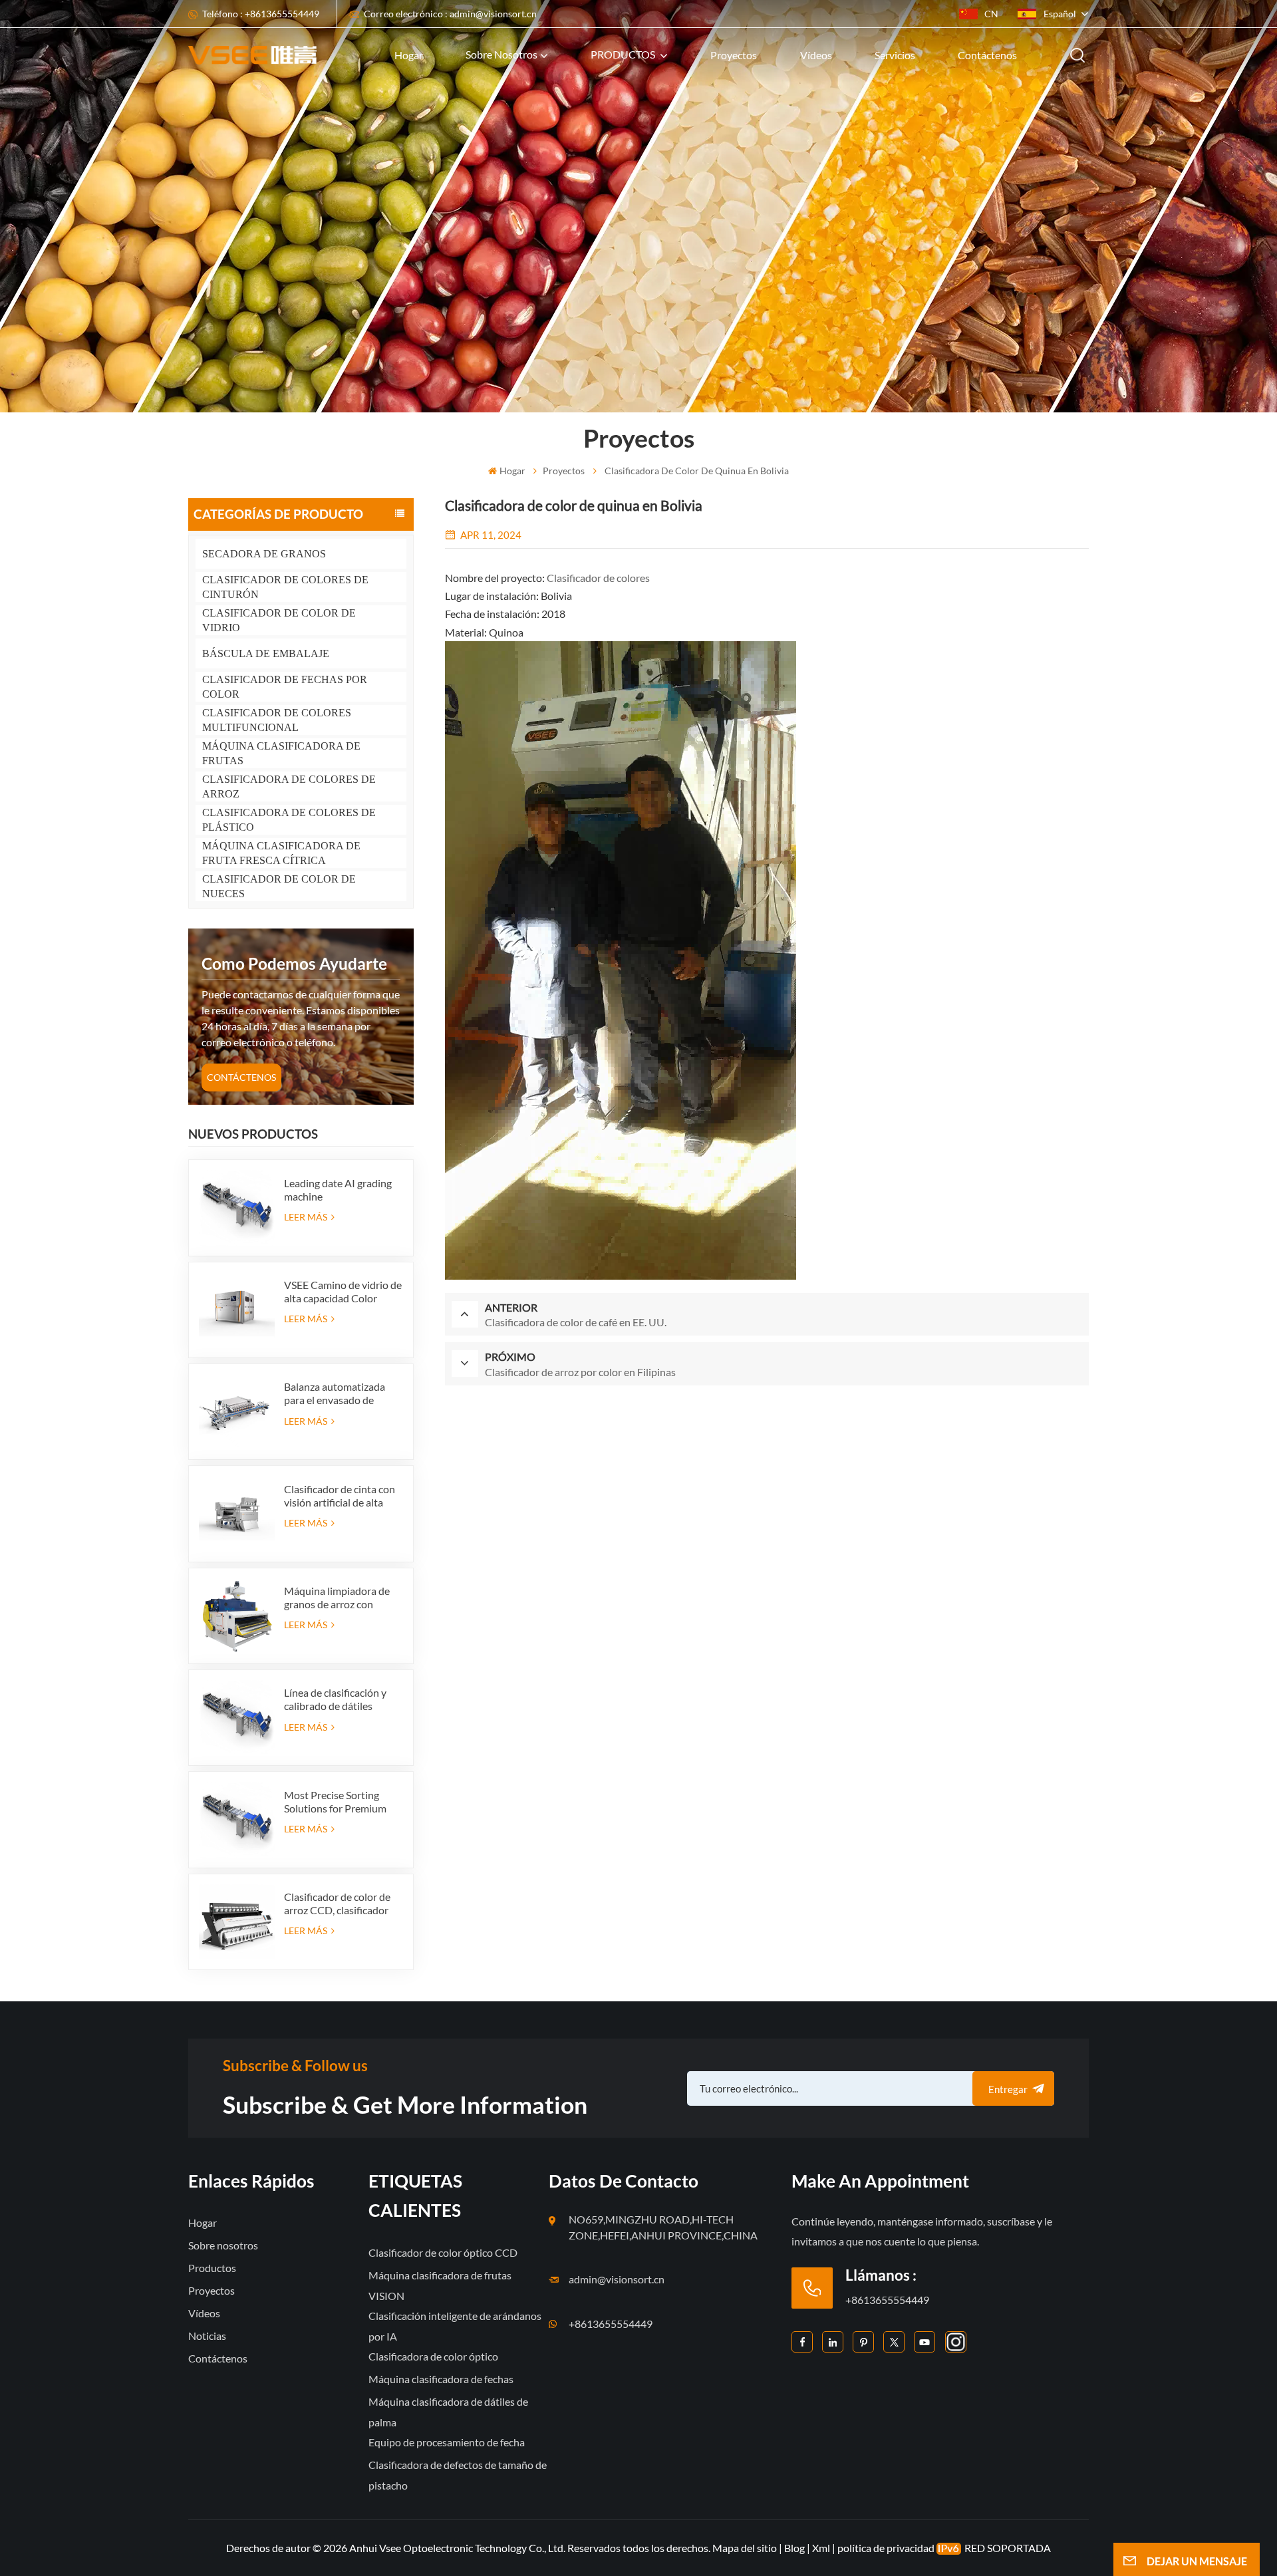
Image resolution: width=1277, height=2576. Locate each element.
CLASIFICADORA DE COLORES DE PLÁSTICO (289, 820)
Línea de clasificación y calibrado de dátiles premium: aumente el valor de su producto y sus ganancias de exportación (343, 1699)
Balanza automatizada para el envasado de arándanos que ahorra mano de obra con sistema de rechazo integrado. (343, 1393)
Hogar (409, 55)
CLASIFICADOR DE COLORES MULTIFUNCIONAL (277, 720)
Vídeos (816, 55)
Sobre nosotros (501, 54)
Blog (794, 2548)
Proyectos (734, 55)
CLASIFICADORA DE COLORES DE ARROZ (289, 787)
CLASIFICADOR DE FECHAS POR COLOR (285, 687)
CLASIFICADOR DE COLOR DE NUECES (279, 886)
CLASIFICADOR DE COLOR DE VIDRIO (279, 620)
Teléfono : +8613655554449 (261, 14)
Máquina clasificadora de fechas (441, 2379)
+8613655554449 (611, 2324)
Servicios (895, 55)
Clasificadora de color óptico (433, 2356)
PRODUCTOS (624, 54)
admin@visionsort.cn (617, 2279)
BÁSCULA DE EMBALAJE (266, 653)
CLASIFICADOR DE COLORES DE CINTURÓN (285, 587)
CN (991, 14)
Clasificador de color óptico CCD (443, 2252)
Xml (821, 2548)
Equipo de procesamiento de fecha (447, 2442)
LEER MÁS (307, 1217)
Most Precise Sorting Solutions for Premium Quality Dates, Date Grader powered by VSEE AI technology (342, 1802)
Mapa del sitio (746, 2548)
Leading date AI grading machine (338, 1190)
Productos (212, 2268)
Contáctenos (987, 55)
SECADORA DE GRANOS (264, 554)
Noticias (207, 2336)
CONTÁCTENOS (241, 1077)
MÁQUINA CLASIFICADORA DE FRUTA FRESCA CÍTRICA (281, 853)
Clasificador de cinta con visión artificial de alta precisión (340, 1496)
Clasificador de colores (598, 578)
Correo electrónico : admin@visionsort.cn (450, 14)
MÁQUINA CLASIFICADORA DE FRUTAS (281, 753)
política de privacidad (886, 2548)
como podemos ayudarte (294, 963)
